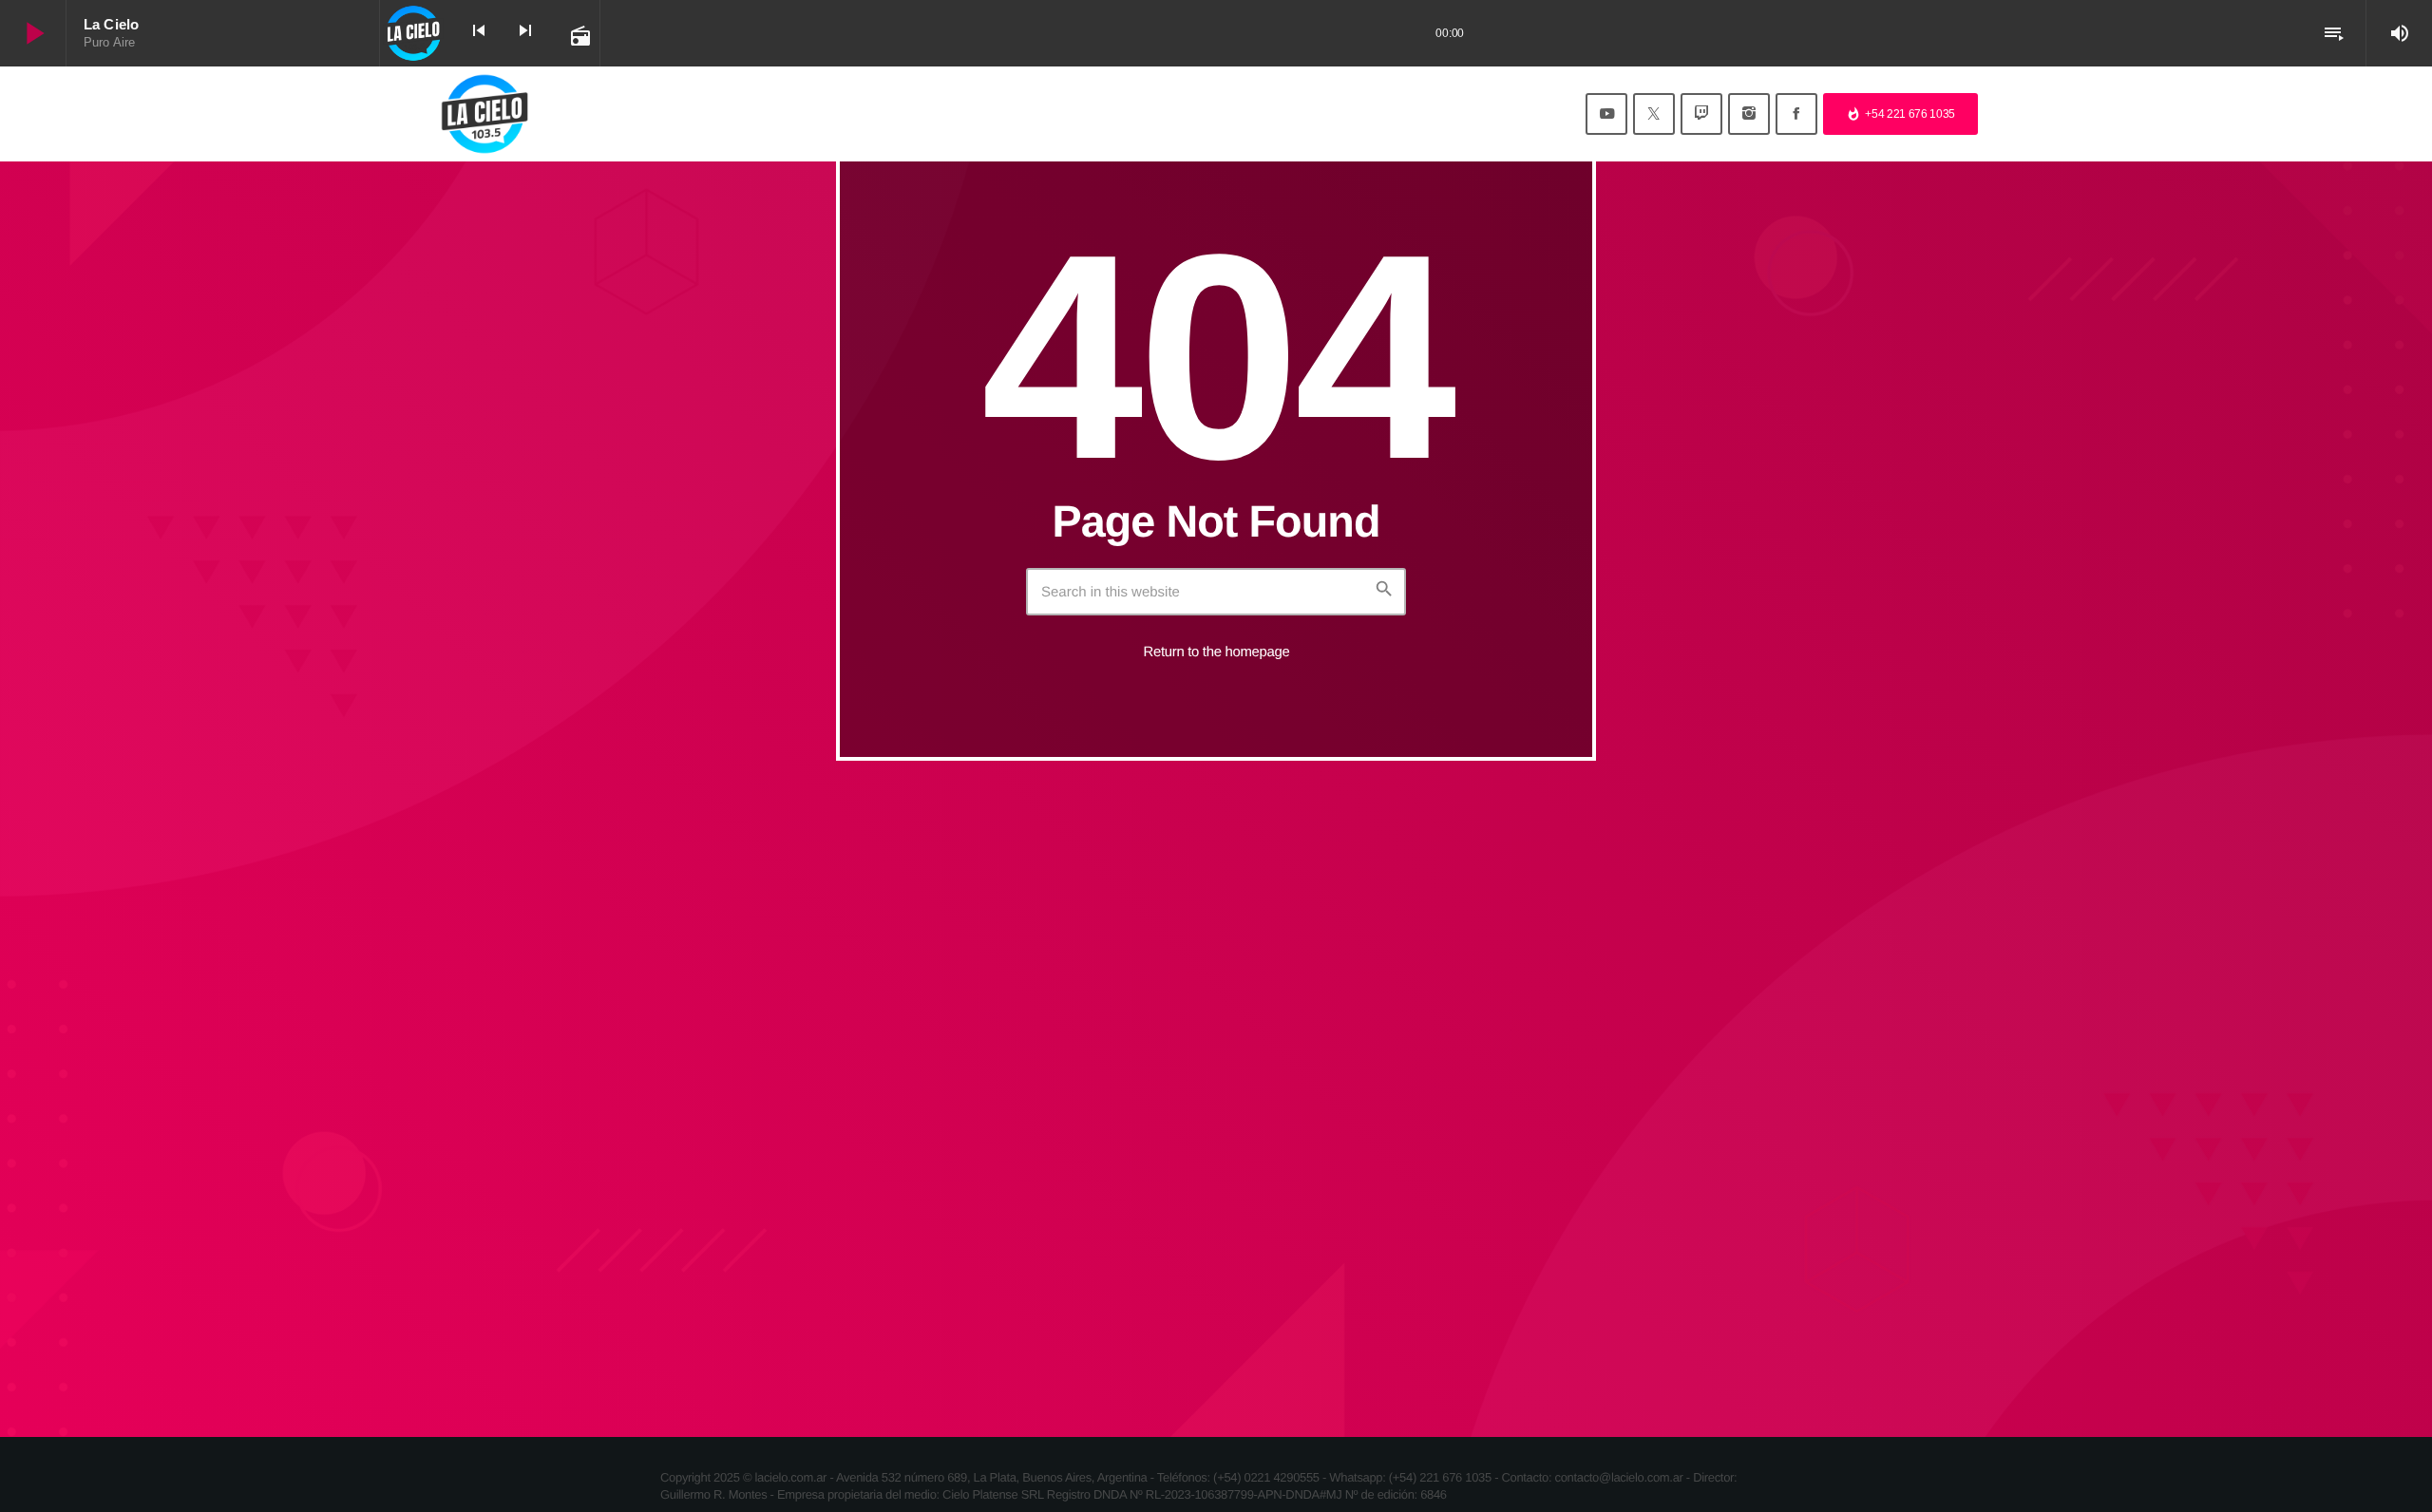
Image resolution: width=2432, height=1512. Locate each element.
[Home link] (484, 114)
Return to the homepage (1217, 652)
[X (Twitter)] (1654, 114)
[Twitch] (1701, 114)
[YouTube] (1606, 114)
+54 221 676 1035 (1900, 114)
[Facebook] (1796, 114)
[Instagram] (1749, 114)
